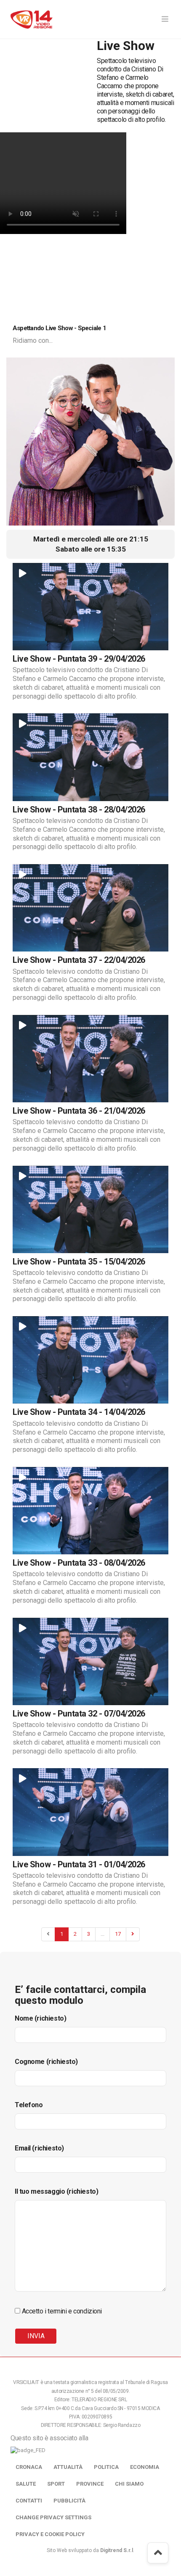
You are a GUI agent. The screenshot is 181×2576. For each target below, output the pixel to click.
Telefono (29, 2105)
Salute (26, 2484)
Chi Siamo (129, 2484)
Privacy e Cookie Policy (50, 2534)
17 (118, 1934)
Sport (56, 2484)
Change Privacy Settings (53, 2517)
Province (90, 2484)
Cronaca (29, 2467)
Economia (145, 2467)
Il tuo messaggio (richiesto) (56, 2191)
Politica (106, 2467)
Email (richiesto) (39, 2148)
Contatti (29, 2501)
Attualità (68, 2467)
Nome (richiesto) (40, 2018)
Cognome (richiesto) (46, 2062)
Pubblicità (69, 2501)
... (102, 1934)
